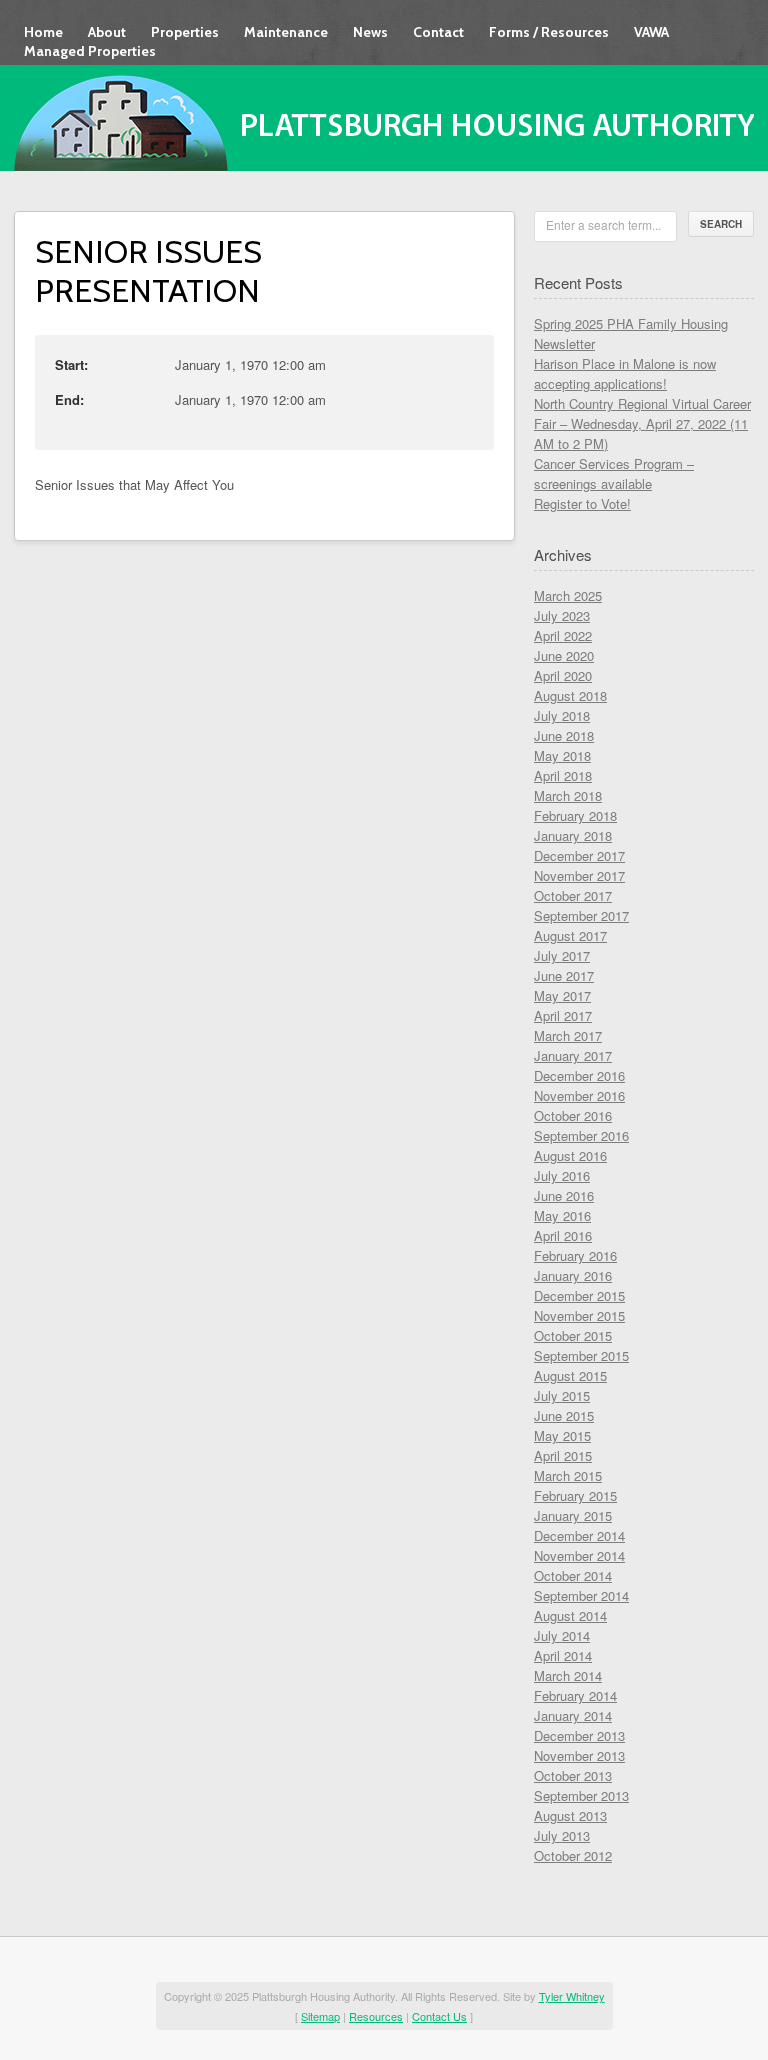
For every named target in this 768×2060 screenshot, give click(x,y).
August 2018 (570, 695)
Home (43, 32)
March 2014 (568, 1675)
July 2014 (562, 1635)
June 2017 (564, 975)
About (107, 32)
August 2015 (570, 1375)
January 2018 (573, 835)
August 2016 (570, 1155)
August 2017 (570, 935)
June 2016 (564, 1195)
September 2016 (581, 1135)
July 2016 (562, 1175)
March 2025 (568, 595)
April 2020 (563, 675)
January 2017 (573, 1055)
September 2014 (581, 1595)
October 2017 (573, 895)
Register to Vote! (582, 503)
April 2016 (563, 1235)
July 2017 (562, 955)
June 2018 (564, 735)
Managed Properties (90, 51)
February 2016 (575, 1255)
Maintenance (286, 32)
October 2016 (573, 1115)
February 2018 (575, 815)
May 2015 (562, 1435)
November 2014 (579, 1555)
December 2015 (579, 1295)
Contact (438, 32)
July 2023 (562, 615)
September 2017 (581, 915)
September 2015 (581, 1355)
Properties (185, 32)
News (370, 32)
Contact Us (439, 2016)
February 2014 (575, 1695)
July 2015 (562, 1395)
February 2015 (575, 1495)
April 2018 (563, 775)
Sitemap (320, 2016)
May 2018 (562, 755)
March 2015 (568, 1475)
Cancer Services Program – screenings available (614, 473)
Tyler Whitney (572, 1996)
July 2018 (562, 715)
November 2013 (579, 1755)
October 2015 (573, 1335)
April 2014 (563, 1655)
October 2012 (573, 1855)
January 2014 (573, 1715)
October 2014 (573, 1575)
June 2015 (564, 1415)
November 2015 (579, 1315)
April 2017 (563, 1015)
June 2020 (564, 655)
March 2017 (568, 1035)
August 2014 (570, 1615)
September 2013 (581, 1795)
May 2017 (562, 995)
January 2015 (573, 1515)
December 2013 (579, 1735)
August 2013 (570, 1815)
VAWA (651, 32)
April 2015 (563, 1455)
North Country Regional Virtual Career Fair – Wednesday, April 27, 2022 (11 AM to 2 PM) (642, 423)
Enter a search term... (603, 224)
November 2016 (579, 1095)
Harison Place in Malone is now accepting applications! (625, 373)
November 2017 (579, 875)
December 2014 (579, 1535)
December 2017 (579, 855)
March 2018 (568, 795)
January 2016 (573, 1275)
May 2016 (562, 1215)
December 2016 (579, 1075)
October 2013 (573, 1775)
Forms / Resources (549, 32)
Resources (376, 2016)
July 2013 (562, 1835)
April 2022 (563, 635)
